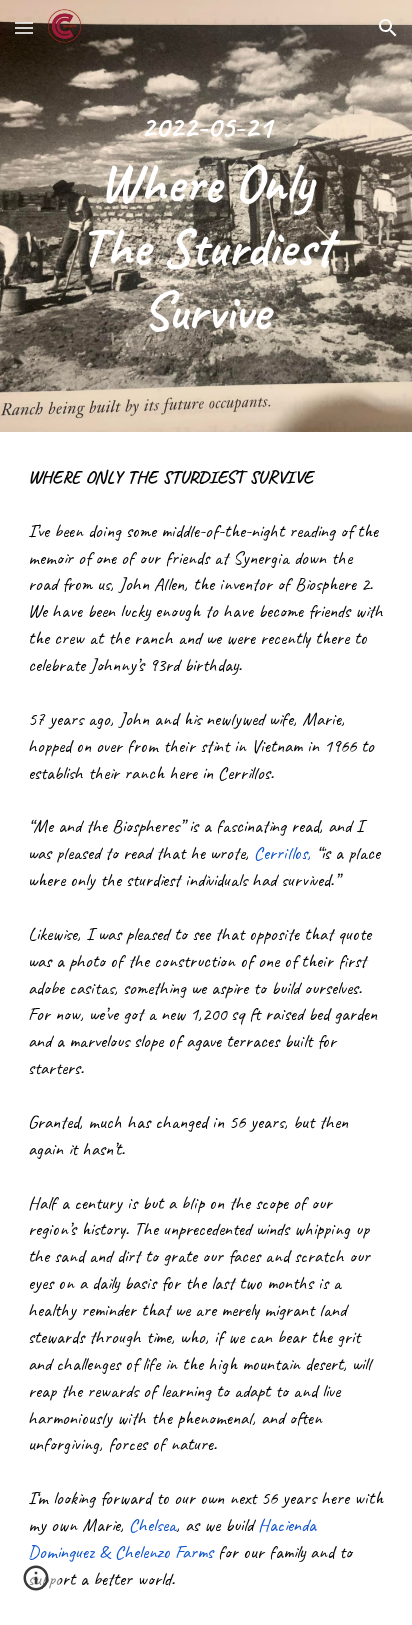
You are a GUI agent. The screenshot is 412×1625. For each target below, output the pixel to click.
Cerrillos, (282, 853)
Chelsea (152, 1525)
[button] (24, 27)
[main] (206, 216)
